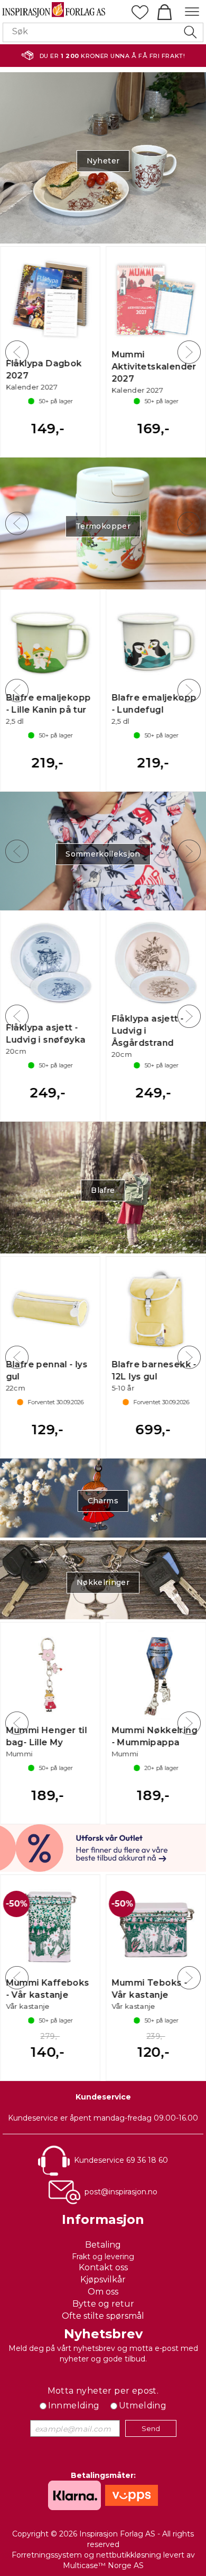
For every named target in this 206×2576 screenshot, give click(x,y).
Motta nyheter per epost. (103, 2391)
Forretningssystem (47, 2555)
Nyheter (103, 161)
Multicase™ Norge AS (103, 2565)
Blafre (103, 1190)
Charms (103, 1501)
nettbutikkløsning (129, 2555)
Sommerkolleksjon (103, 854)
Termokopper (103, 526)
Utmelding (143, 2405)
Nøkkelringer (103, 1582)
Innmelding (74, 2405)
